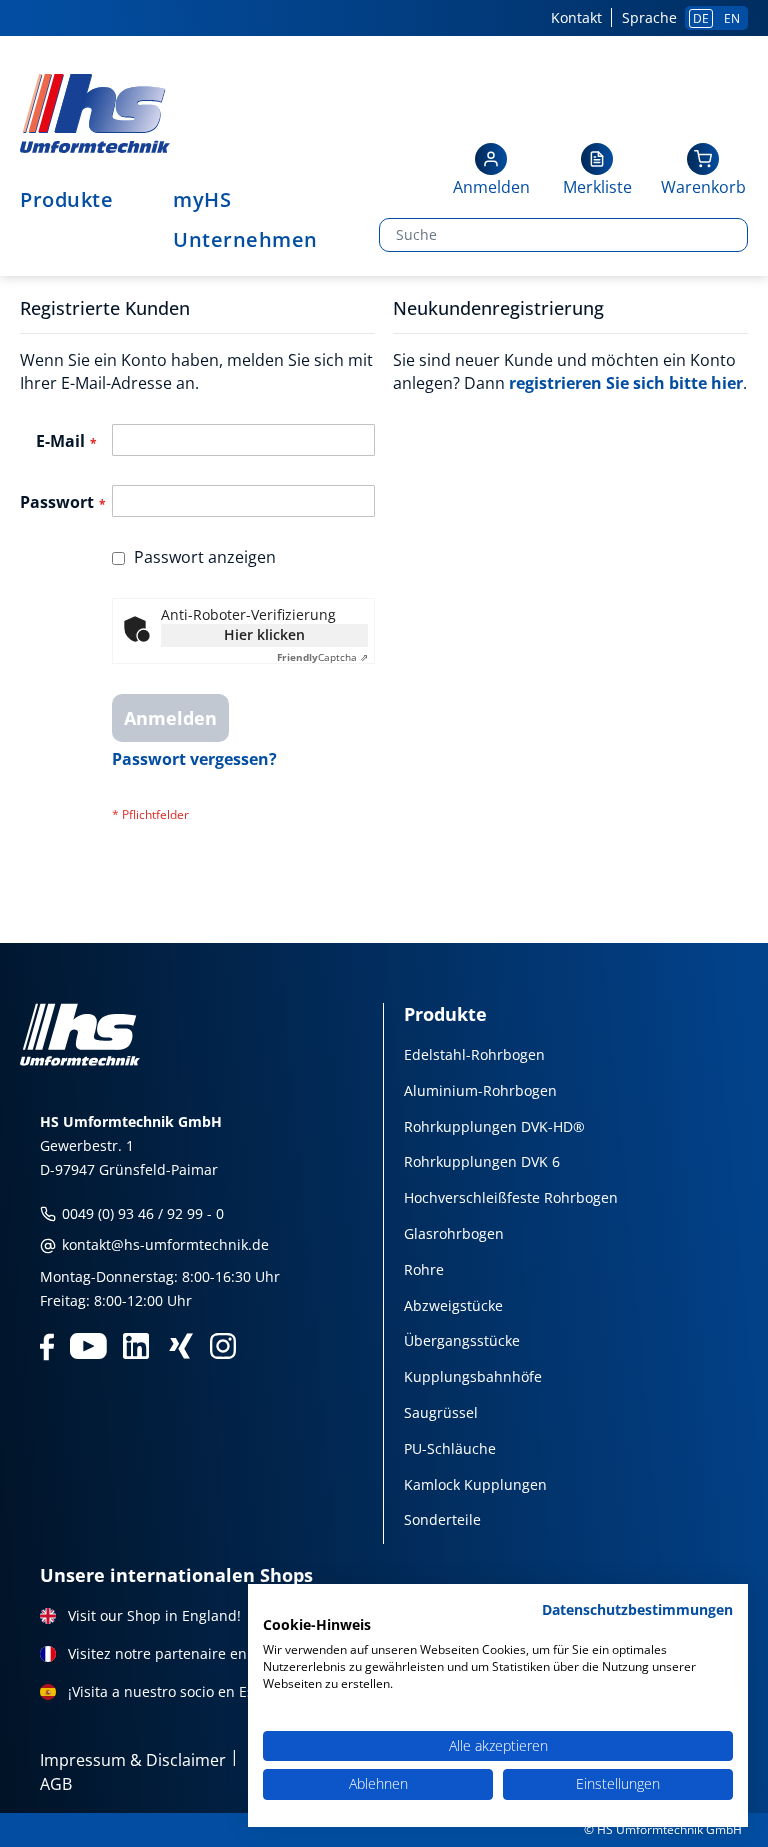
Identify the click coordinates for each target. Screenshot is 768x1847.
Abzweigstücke (453, 1305)
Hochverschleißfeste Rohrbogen (511, 1197)
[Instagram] (223, 1344)
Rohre (424, 1269)
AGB (56, 1784)
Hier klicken (264, 634)
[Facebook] (47, 1344)
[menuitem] (76, 200)
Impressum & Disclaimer (133, 1760)
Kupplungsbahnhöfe (473, 1376)
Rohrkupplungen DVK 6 (482, 1161)
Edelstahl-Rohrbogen (474, 1054)
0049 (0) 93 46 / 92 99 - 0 (141, 1213)
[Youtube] (88, 1344)
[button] (491, 171)
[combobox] (563, 235)
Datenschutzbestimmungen (637, 1609)
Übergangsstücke (462, 1340)
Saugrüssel (441, 1412)
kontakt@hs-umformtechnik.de (163, 1244)
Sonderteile (442, 1519)
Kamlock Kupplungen (475, 1484)
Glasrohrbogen (454, 1233)
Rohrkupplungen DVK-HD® (494, 1126)
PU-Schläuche (450, 1448)
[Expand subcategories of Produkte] (123, 201)
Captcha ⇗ (322, 657)
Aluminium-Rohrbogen (480, 1090)
